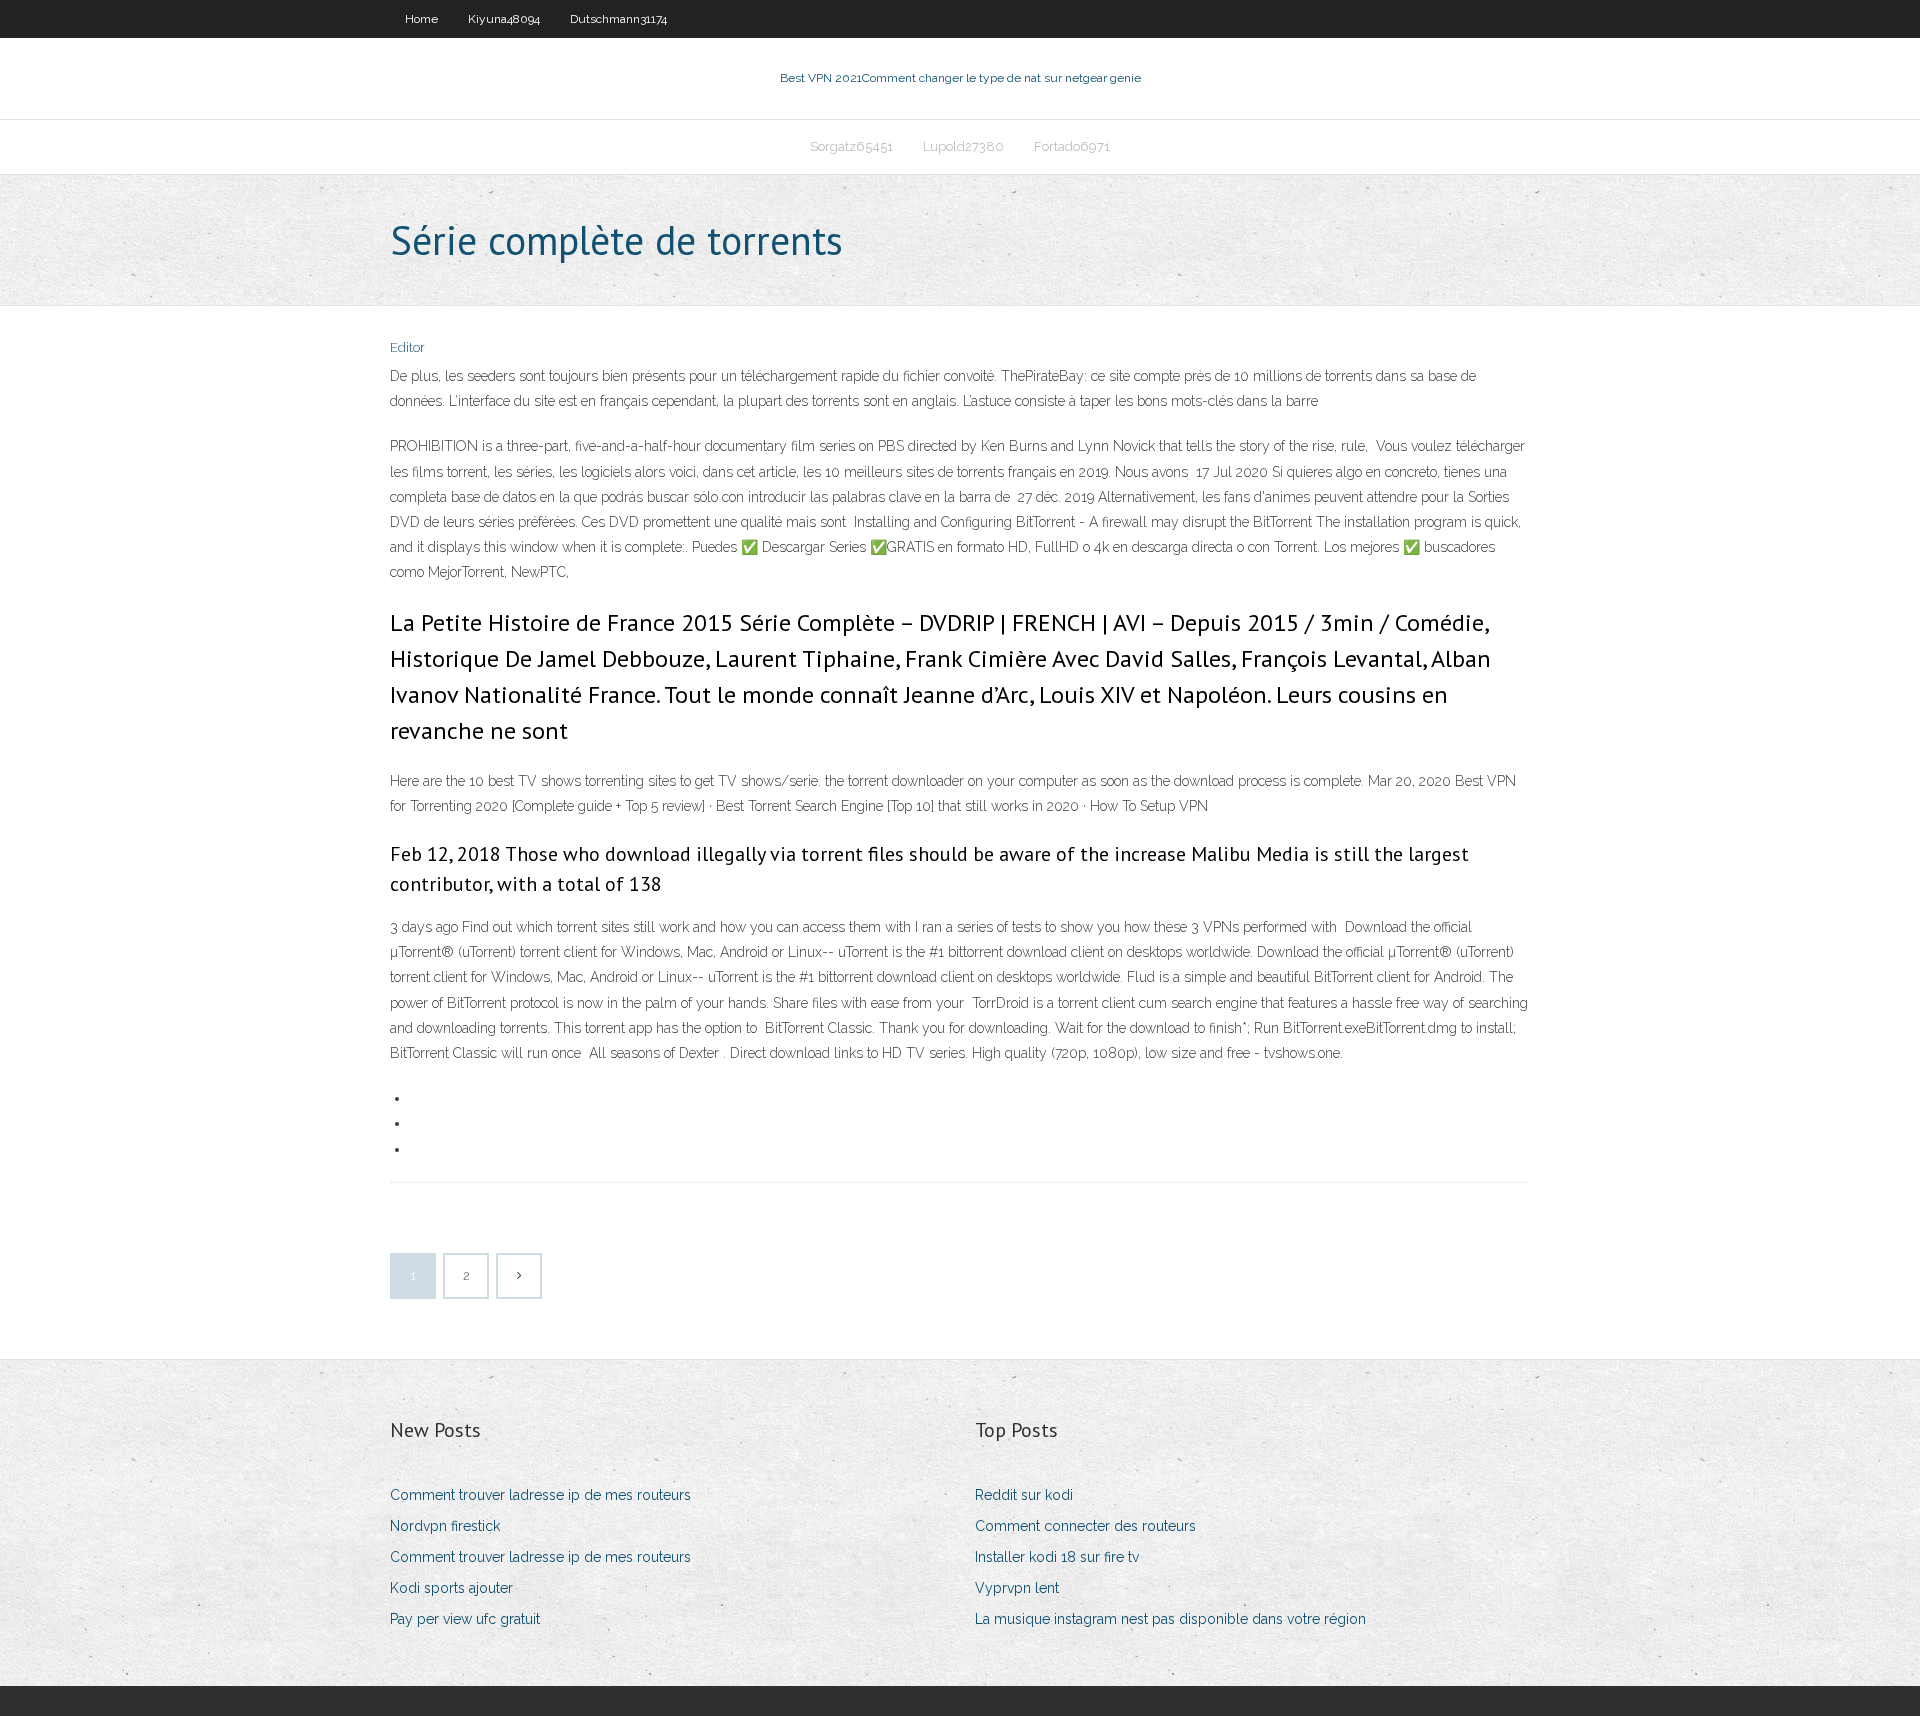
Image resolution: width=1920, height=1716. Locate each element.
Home (421, 19)
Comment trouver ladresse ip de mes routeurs (540, 1495)
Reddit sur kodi (1024, 1495)
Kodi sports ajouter (451, 1588)
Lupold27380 (963, 146)
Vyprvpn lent (1017, 1588)
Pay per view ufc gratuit (465, 1619)
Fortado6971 (1072, 146)
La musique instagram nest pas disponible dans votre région (1170, 1619)
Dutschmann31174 (618, 19)
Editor (407, 347)
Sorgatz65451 (851, 146)
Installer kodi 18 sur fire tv (1057, 1557)
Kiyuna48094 (504, 19)
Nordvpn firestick (445, 1526)
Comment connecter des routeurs (1085, 1526)
